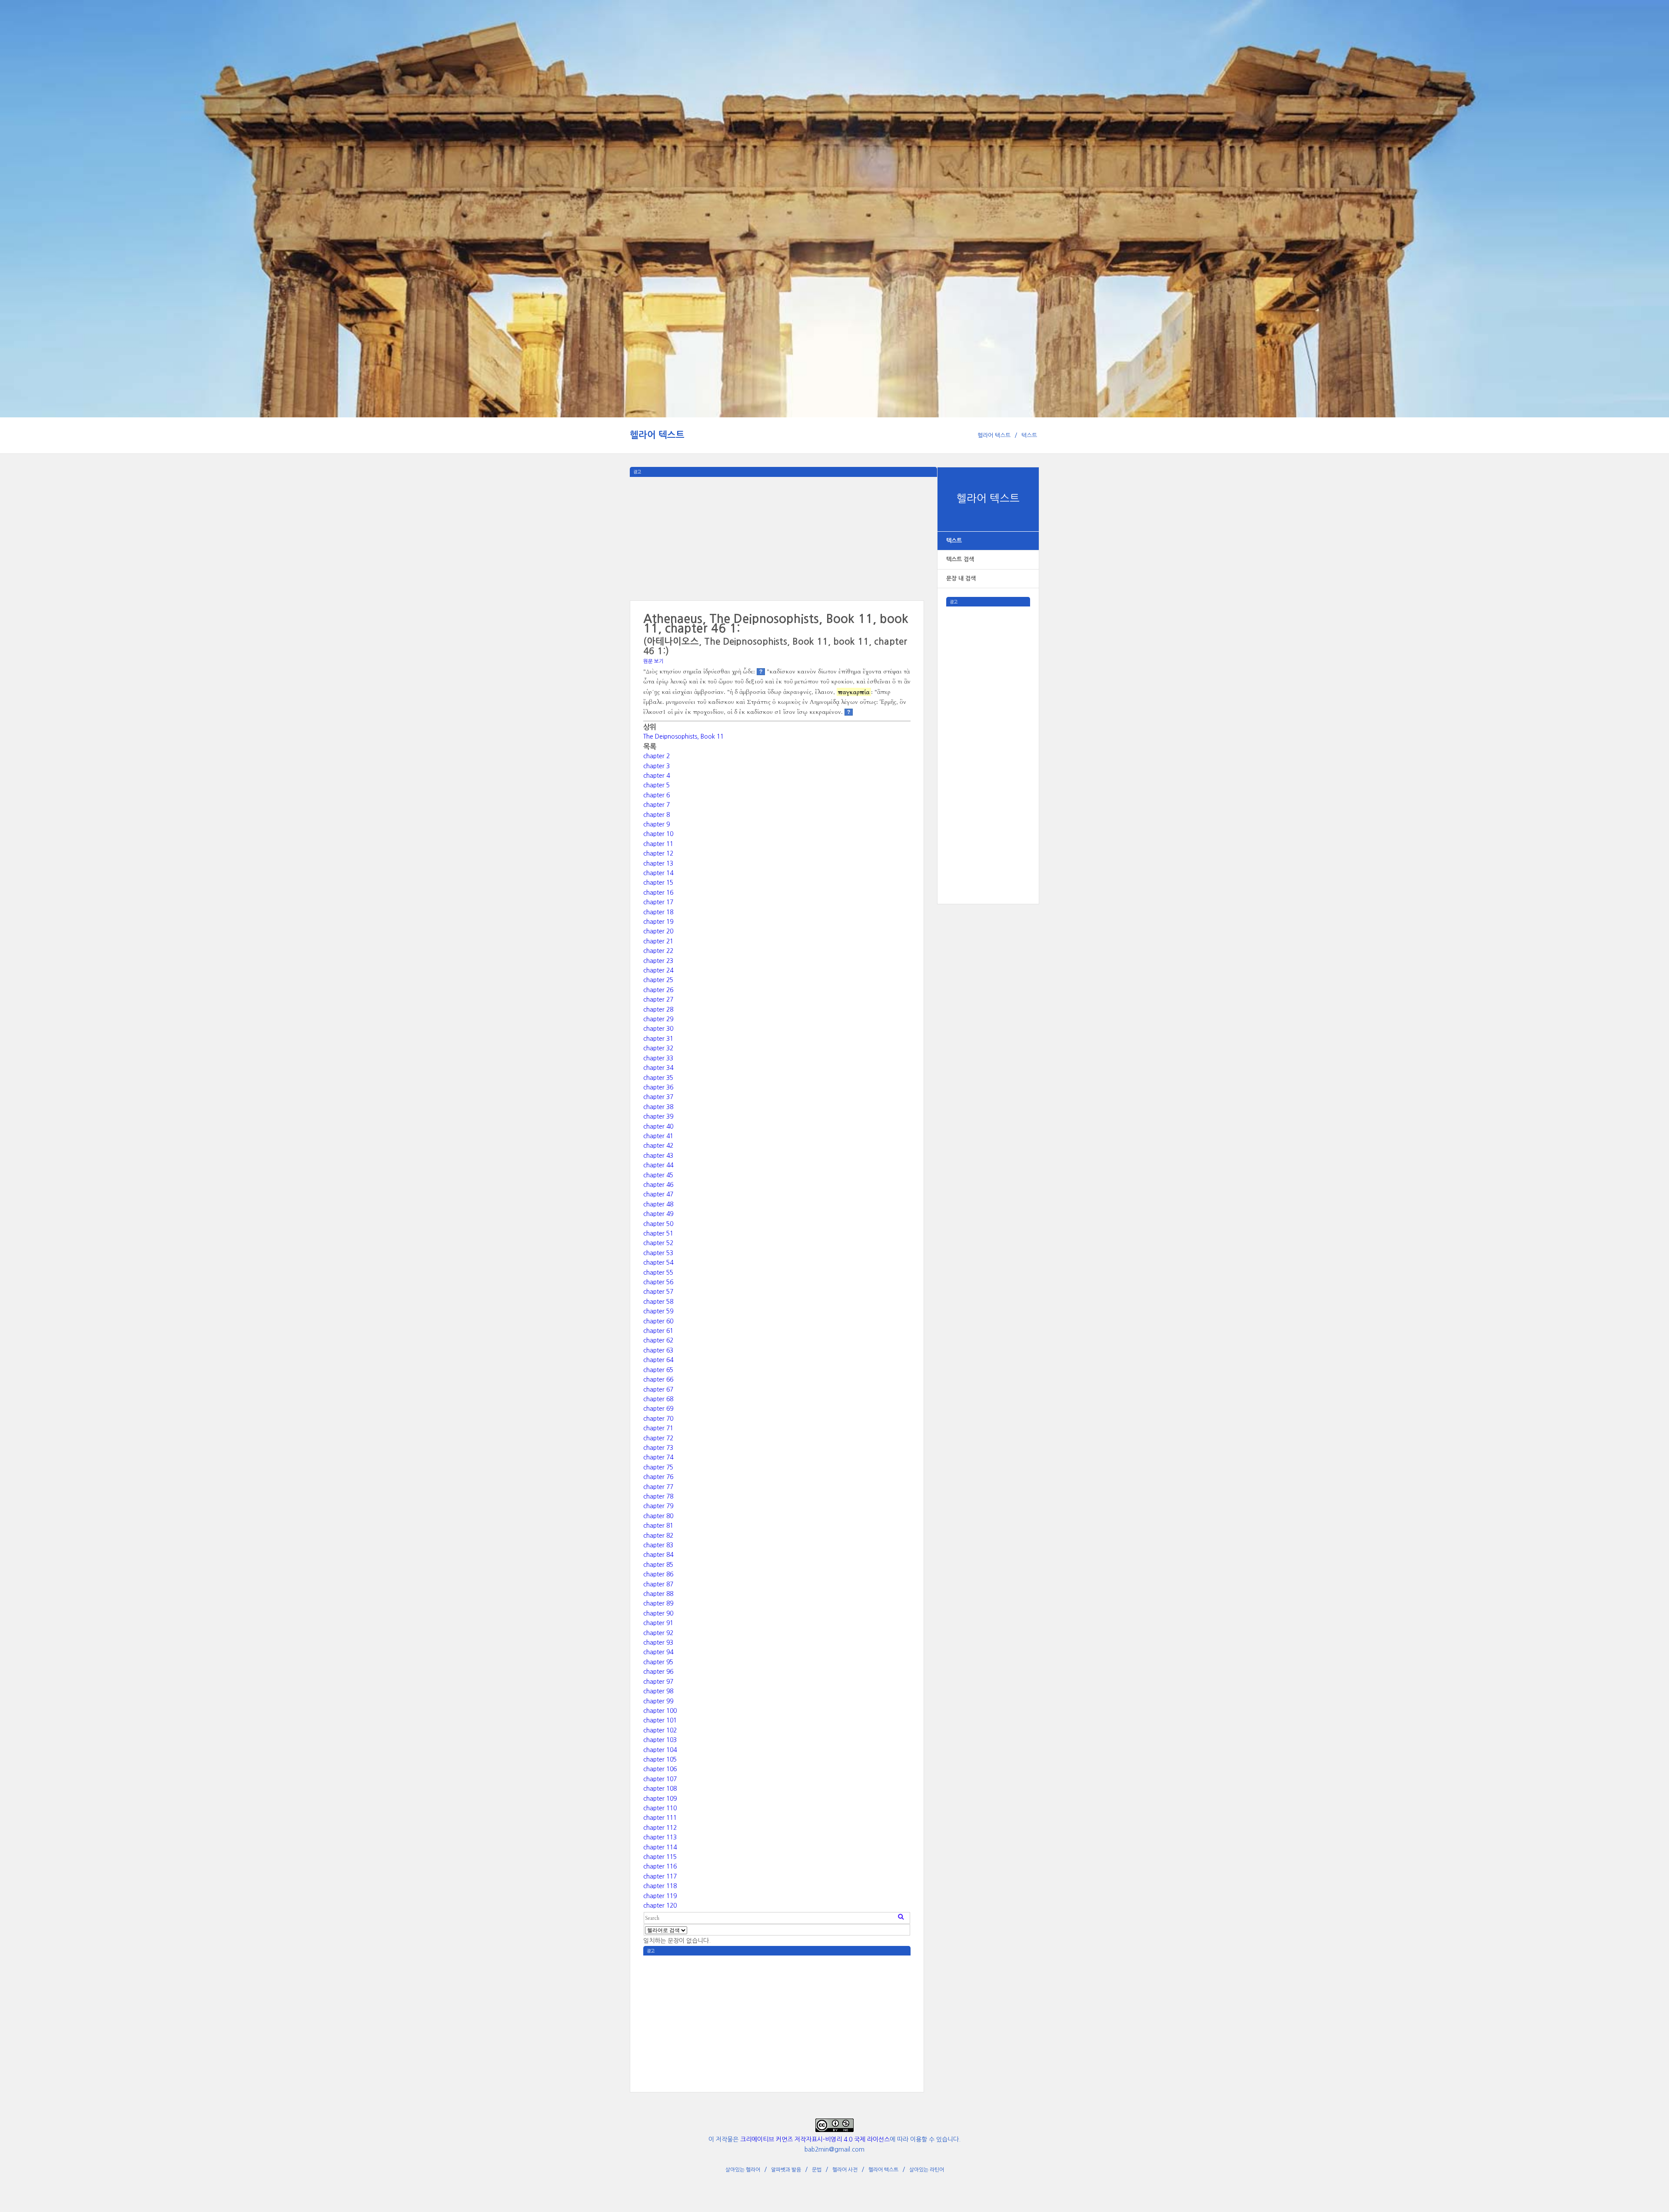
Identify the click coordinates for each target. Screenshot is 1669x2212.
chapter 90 (658, 1613)
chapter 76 (658, 1477)
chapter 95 (658, 1662)
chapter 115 (660, 1857)
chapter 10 (658, 834)
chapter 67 (658, 1389)
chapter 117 (660, 1876)
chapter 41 (658, 1136)
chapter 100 (660, 1711)
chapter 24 (658, 970)
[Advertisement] (988, 737)
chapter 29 (658, 1019)
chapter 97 (658, 1682)
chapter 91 (658, 1623)
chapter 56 (658, 1282)
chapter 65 (658, 1370)
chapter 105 (660, 1759)
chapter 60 (658, 1321)
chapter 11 (658, 844)
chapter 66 (658, 1379)
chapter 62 (658, 1340)
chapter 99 (658, 1701)
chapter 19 (658, 922)
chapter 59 (658, 1311)
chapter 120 (660, 1906)
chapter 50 (658, 1224)
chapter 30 (658, 1029)
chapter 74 (658, 1457)
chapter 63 (658, 1350)
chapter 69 (658, 1409)
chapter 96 (658, 1672)
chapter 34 (658, 1068)
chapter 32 (658, 1048)
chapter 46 (658, 1185)
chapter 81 (658, 1526)
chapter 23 (658, 961)
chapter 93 (658, 1642)
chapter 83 (658, 1545)
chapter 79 (658, 1506)
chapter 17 (658, 902)
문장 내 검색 (961, 578)
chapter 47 (658, 1194)
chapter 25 (658, 980)
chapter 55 (658, 1273)
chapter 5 (657, 785)
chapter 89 (658, 1603)
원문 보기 (653, 661)
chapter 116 (660, 1866)
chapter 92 (658, 1633)
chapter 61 (658, 1331)
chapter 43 (658, 1156)
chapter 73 (658, 1448)
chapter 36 (658, 1087)
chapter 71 (658, 1428)
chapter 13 (658, 863)
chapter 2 (657, 756)
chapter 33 (658, 1058)
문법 (817, 2170)
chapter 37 (658, 1097)
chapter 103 (660, 1740)
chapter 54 (658, 1263)
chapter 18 (658, 912)
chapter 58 (658, 1302)
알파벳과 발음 (786, 2170)
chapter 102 (660, 1730)
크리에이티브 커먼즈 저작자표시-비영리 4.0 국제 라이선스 (815, 2139)
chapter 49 (658, 1214)
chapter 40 (658, 1126)
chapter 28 (658, 1009)
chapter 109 (660, 1799)
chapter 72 (658, 1438)
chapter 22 (658, 951)
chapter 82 (658, 1536)
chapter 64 (658, 1360)
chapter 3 (657, 766)
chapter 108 (660, 1789)
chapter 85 (658, 1565)
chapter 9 (657, 824)
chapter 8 (657, 815)
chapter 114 (660, 1847)
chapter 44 (658, 1165)
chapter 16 (658, 893)
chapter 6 (657, 795)
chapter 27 (658, 999)
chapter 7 (657, 805)
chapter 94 (658, 1652)
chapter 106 (660, 1769)
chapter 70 (658, 1419)
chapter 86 (658, 1574)
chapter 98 (658, 1691)
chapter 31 (658, 1039)
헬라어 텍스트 (657, 435)
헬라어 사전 (845, 2170)
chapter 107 (660, 1779)
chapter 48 (658, 1204)
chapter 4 (657, 776)
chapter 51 (658, 1233)
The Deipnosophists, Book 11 (683, 736)
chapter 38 (658, 1107)
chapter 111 (660, 1818)
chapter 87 (658, 1584)
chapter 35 (658, 1078)
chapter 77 (658, 1487)
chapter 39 (658, 1116)
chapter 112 (660, 1828)
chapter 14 (658, 873)
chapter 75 (658, 1467)
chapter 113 (660, 1837)
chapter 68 (658, 1399)
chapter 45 (658, 1175)
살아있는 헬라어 (743, 2170)
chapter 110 (660, 1808)
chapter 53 (658, 1253)
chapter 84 (658, 1555)
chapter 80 (658, 1516)
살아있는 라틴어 (927, 2170)
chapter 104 (660, 1750)
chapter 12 (658, 853)
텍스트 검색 (960, 559)
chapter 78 (658, 1496)
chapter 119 (660, 1896)
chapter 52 (658, 1243)
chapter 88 (658, 1594)
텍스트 (1029, 435)
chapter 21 (658, 941)
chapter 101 (660, 1720)
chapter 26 (658, 990)
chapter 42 (658, 1146)
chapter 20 (658, 931)
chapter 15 (658, 883)
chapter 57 (658, 1292)
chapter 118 (660, 1886)
